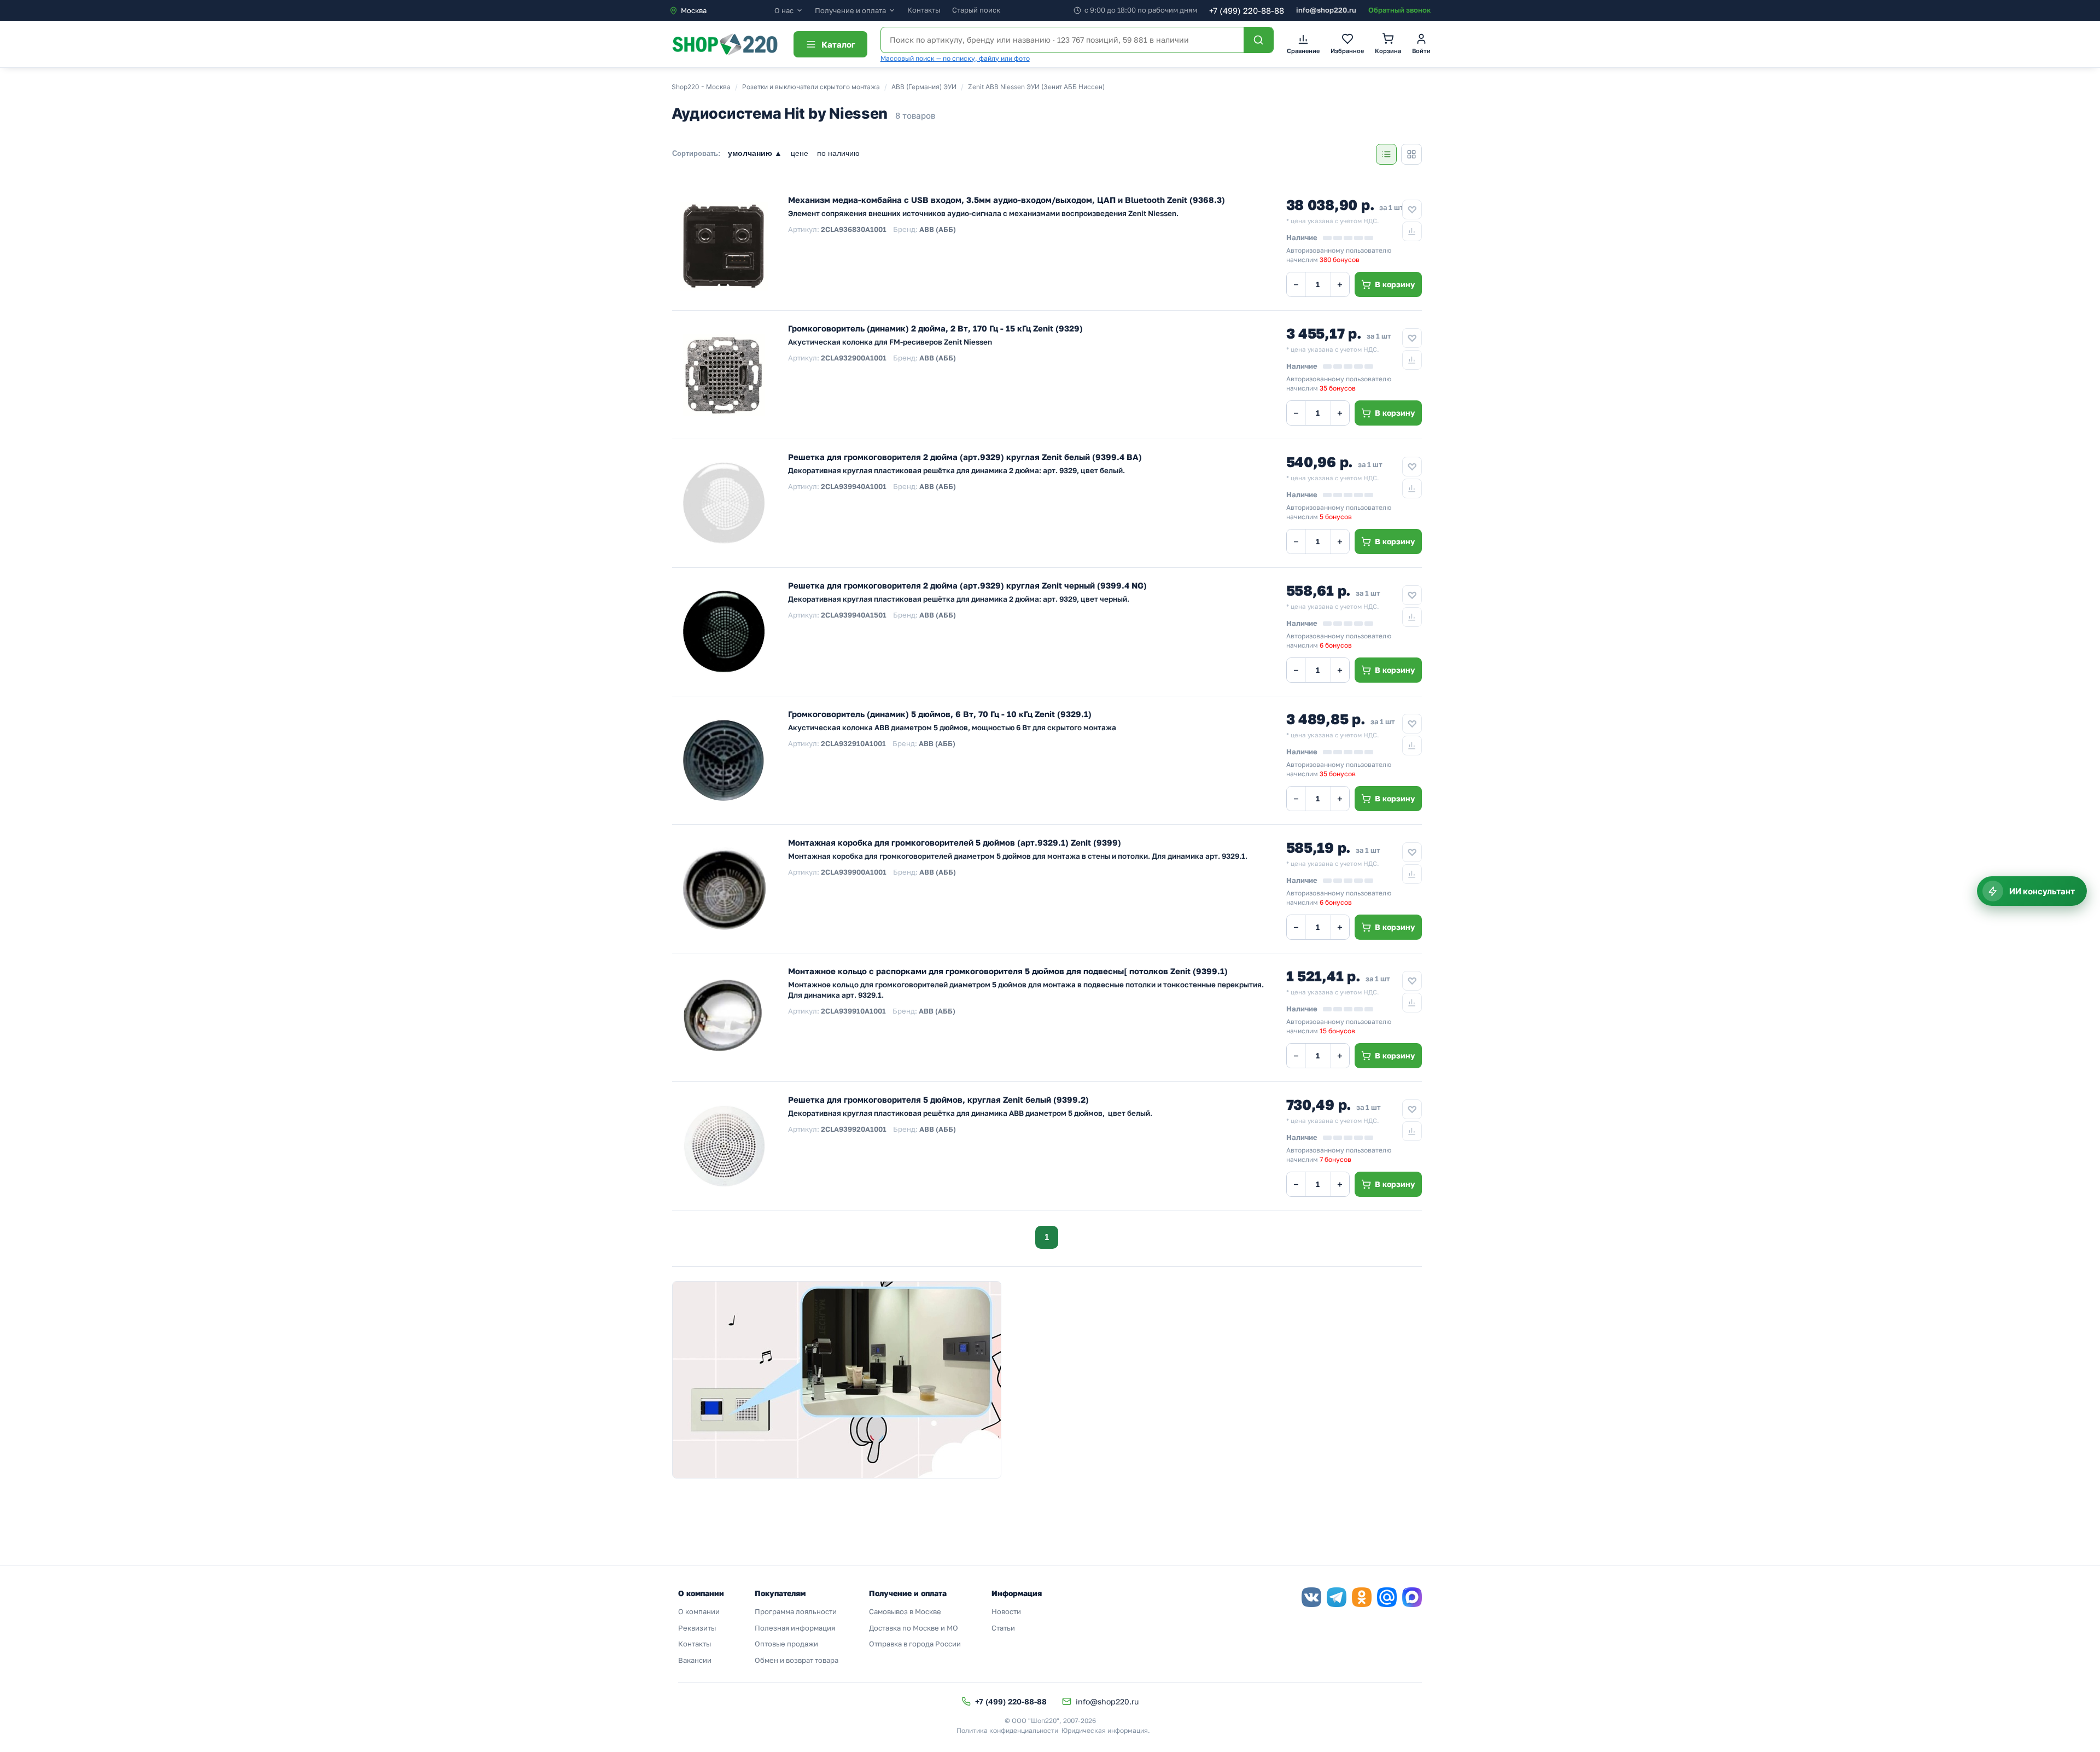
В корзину (1395, 284)
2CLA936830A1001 (854, 229)
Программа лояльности (796, 1611)
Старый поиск (976, 10)
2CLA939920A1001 (854, 1129)
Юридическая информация (1105, 1730)
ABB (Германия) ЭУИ (924, 87)
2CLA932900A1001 (854, 358)
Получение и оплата (850, 11)
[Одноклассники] (1362, 1597)
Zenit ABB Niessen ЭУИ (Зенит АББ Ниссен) (1036, 87)
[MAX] (1412, 1597)
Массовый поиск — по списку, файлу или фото (955, 58)
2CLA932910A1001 (853, 743)
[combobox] (722, 10)
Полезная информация (795, 1628)
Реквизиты (697, 1628)
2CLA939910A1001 (853, 1011)
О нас (784, 11)
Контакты (924, 10)
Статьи (1003, 1628)
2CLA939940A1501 (854, 615)
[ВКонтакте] (1311, 1597)
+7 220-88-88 (1247, 10)
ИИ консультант (2042, 891)
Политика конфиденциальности (1007, 1730)
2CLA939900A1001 (854, 872)
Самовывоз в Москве (905, 1611)
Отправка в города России (915, 1644)
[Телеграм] (1337, 1597)
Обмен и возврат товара (797, 1660)
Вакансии (695, 1660)
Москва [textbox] (694, 10)
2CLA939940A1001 (854, 486)
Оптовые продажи (786, 1644)
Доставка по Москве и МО (914, 1628)
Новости (1006, 1611)
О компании (699, 1611)
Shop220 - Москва (701, 87)
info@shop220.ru (1326, 10)
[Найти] (1258, 40)
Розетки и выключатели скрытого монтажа (811, 87)
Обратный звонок (1399, 10)
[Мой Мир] (1387, 1597)
